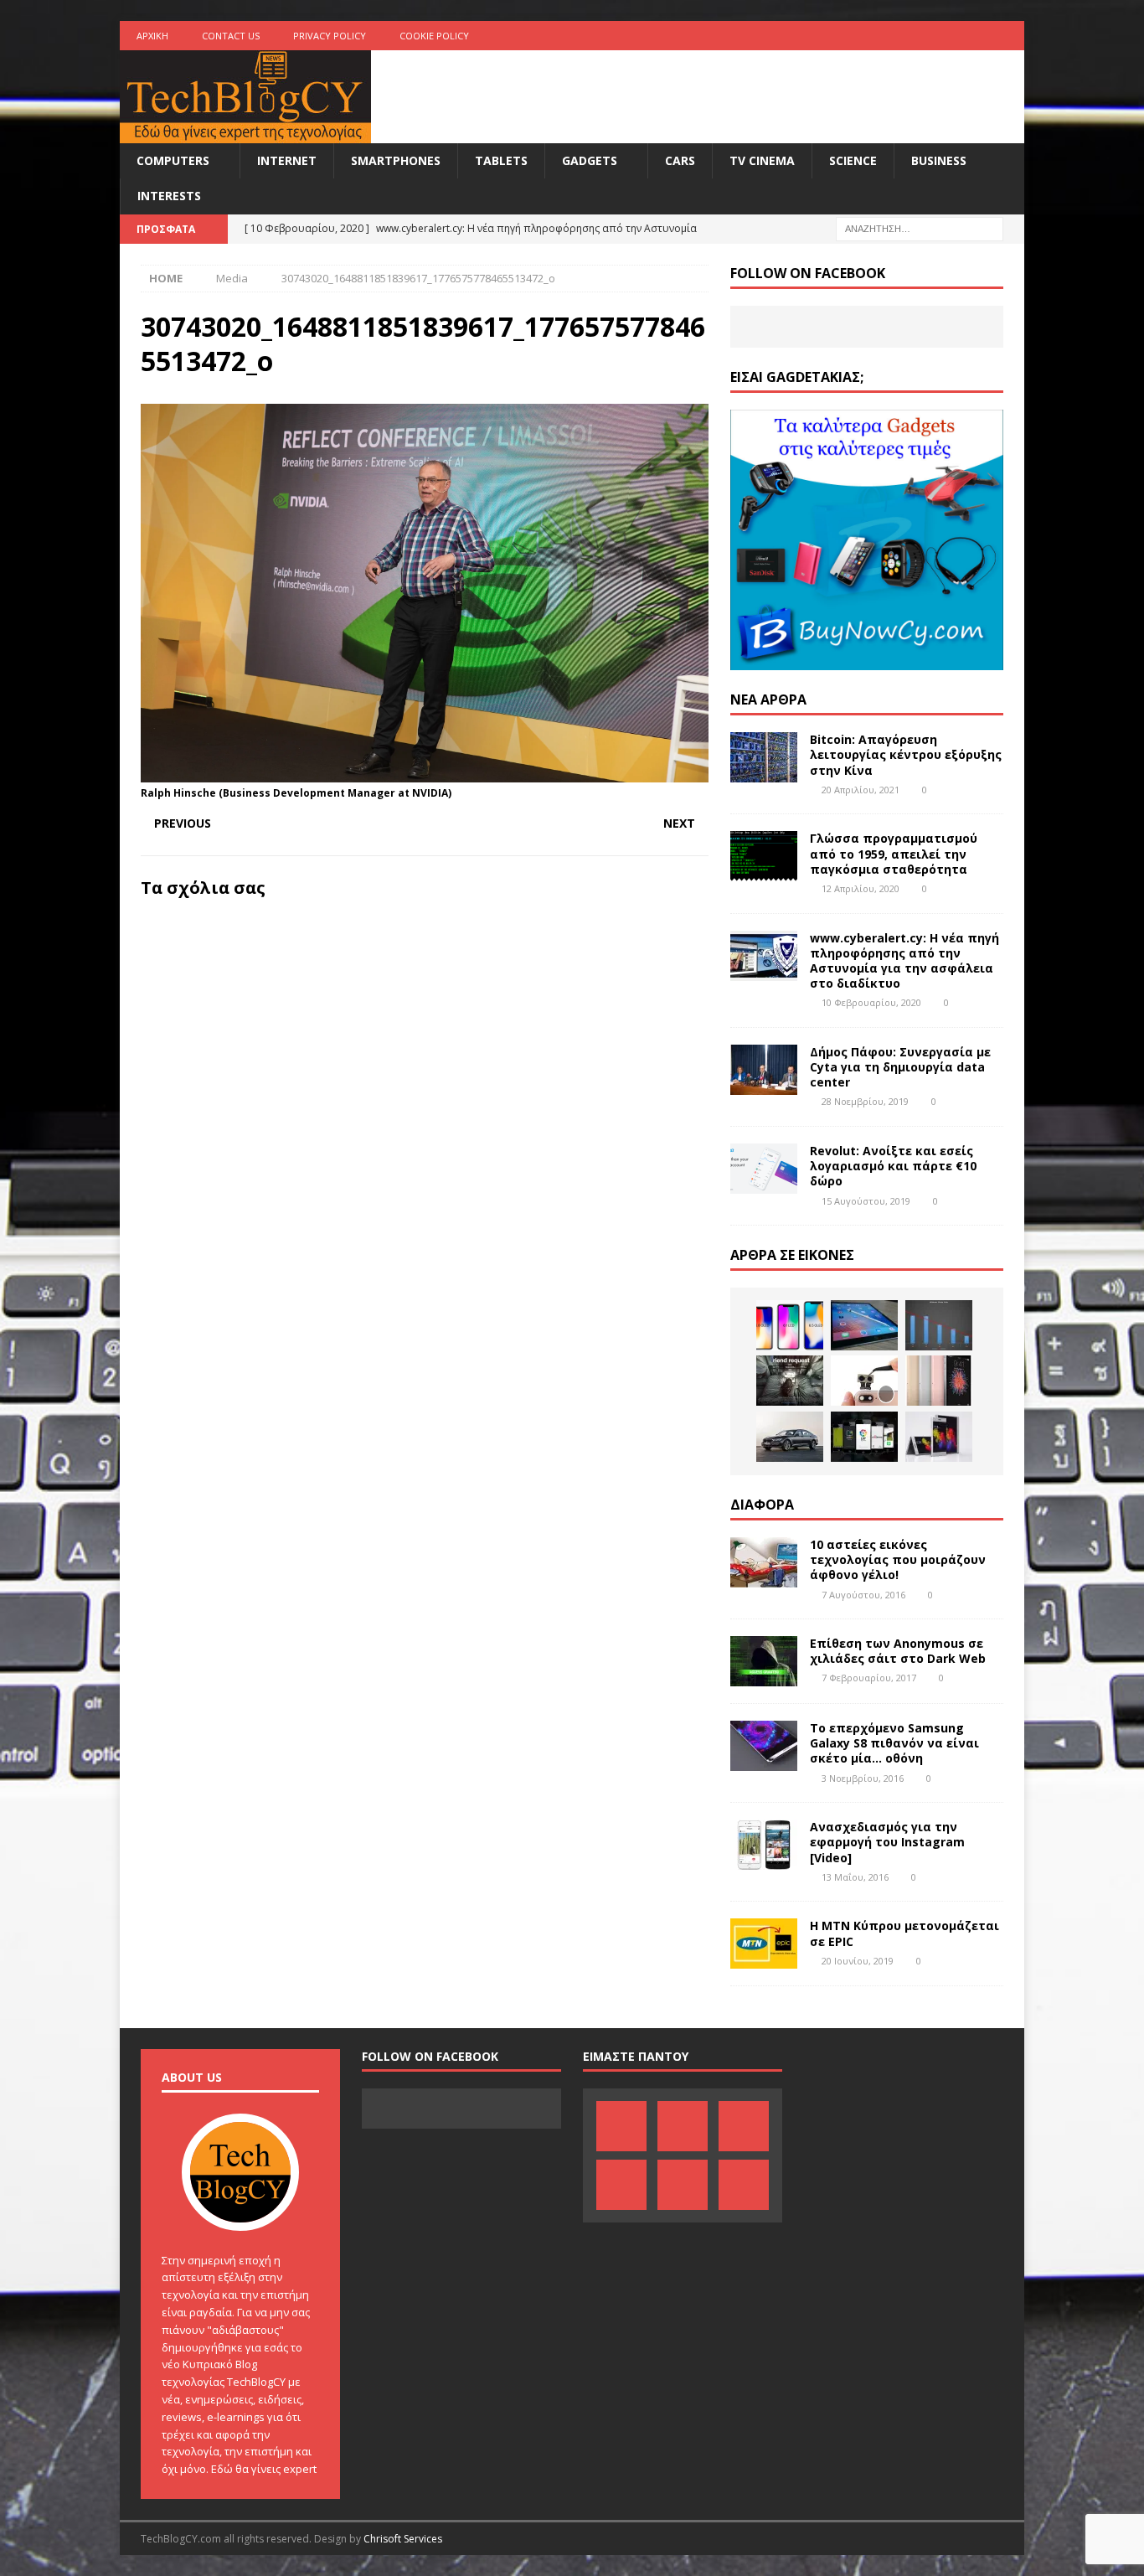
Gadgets (590, 160)
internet (287, 160)
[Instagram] (1010, 36)
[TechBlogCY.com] (245, 134)
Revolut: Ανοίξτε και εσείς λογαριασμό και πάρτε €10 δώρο (893, 1166)
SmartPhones (396, 160)
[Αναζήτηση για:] (920, 227)
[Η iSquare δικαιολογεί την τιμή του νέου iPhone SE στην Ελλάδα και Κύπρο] (939, 1381)
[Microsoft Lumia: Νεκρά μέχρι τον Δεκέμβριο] (939, 1325)
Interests (169, 196)
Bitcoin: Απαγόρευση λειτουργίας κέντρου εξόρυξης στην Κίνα (906, 754)
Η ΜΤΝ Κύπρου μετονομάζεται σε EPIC (904, 1933)
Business (939, 160)
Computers (173, 160)
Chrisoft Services (403, 2539)
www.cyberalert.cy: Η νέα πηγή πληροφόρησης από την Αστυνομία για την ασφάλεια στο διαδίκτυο (904, 961)
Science (853, 160)
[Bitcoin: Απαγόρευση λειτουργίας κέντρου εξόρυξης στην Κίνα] (764, 757)
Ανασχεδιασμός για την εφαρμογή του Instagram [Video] (887, 1842)
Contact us (231, 36)
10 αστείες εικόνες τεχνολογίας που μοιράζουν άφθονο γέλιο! (898, 1559)
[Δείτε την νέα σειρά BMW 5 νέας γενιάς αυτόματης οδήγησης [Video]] (790, 1437)
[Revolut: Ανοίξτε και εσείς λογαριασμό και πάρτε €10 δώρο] (764, 1169)
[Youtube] (944, 36)
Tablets (501, 160)
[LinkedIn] (912, 36)
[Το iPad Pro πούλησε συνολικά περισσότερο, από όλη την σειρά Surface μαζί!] (864, 1325)
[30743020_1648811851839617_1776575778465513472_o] (425, 773)
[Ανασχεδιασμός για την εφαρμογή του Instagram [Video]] (764, 1845)
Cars (680, 160)
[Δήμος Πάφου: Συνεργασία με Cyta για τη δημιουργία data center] (764, 1070)
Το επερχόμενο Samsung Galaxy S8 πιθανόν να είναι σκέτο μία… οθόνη (894, 1743)
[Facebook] (846, 36)
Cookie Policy (434, 36)
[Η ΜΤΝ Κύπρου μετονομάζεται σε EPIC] (764, 1944)
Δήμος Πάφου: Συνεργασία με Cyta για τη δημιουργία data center (900, 1067)
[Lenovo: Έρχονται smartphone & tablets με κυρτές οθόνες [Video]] (939, 1437)
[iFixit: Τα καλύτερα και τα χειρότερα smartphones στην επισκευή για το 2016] (864, 1381)
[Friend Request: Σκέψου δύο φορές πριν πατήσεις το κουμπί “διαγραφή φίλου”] (790, 1381)
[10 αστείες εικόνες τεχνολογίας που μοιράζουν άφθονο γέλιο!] (764, 1562)
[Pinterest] (879, 36)
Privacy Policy (330, 36)
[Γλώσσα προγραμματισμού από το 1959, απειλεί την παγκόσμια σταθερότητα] (764, 856)
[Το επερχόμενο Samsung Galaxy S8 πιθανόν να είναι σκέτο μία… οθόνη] (764, 1746)
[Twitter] (977, 36)
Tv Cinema (762, 160)
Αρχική (152, 36)
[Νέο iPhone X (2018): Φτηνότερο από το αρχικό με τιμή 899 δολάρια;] (790, 1325)
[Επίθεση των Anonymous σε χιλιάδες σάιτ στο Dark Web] (764, 1661)
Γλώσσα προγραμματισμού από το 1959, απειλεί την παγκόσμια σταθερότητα (894, 853)
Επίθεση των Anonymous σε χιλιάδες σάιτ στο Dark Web (898, 1651)
